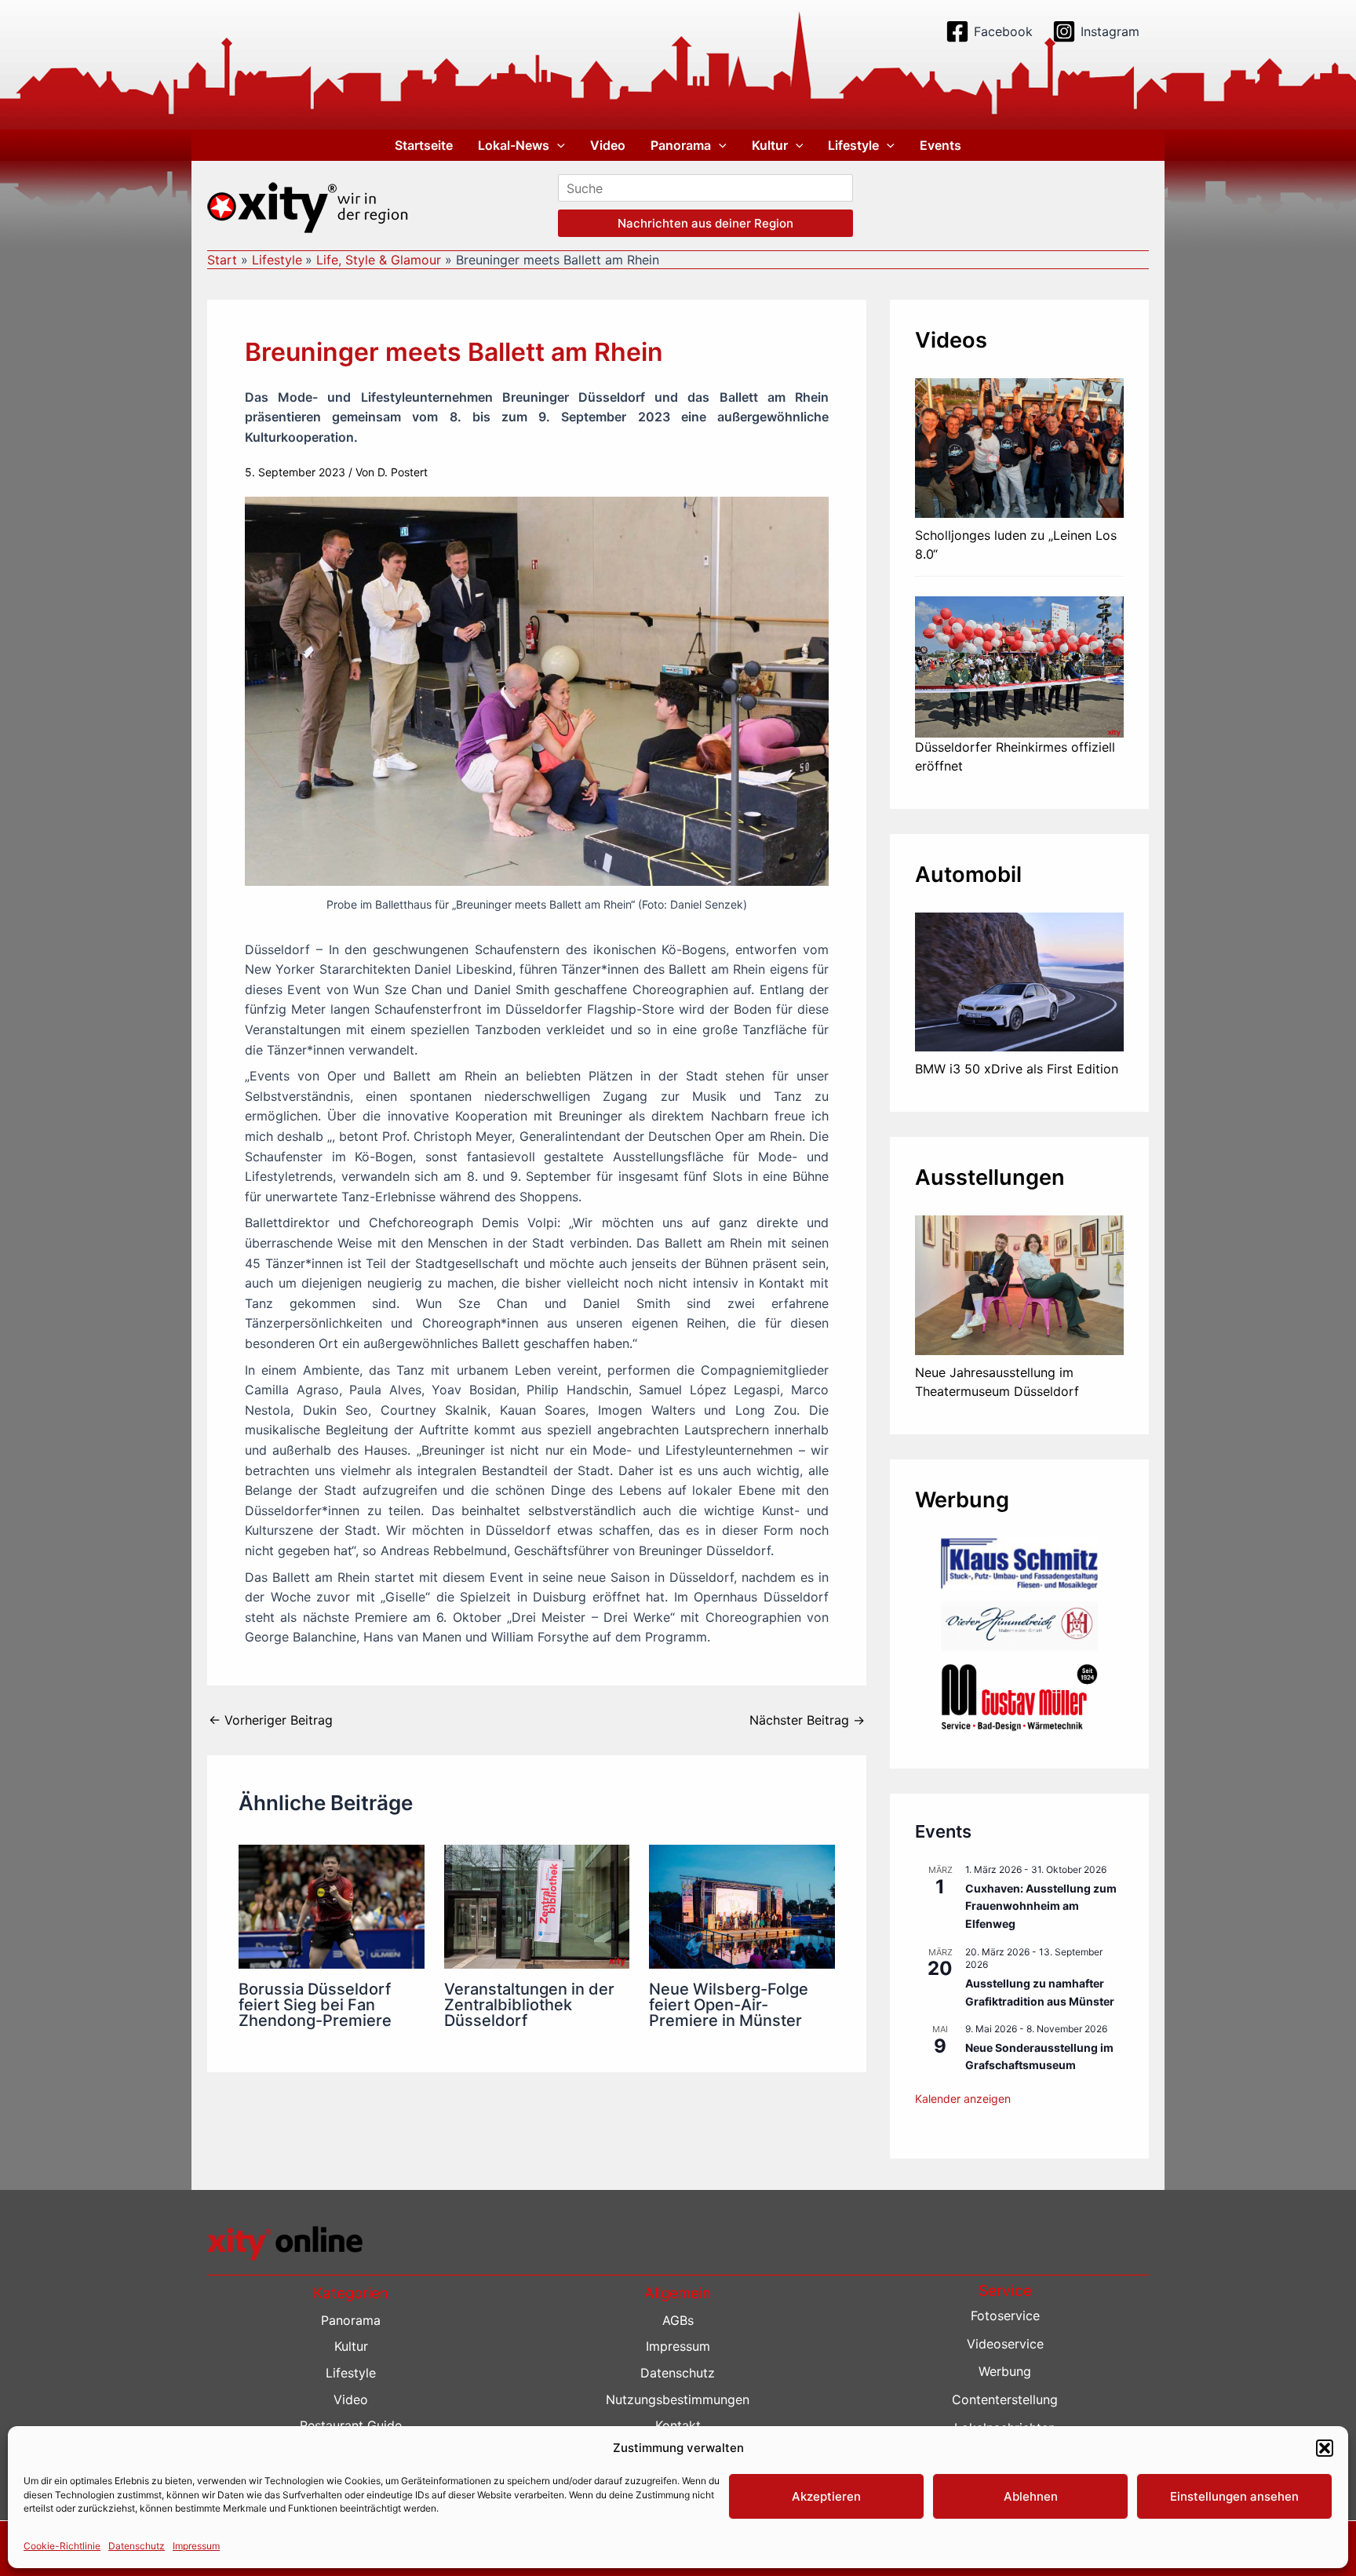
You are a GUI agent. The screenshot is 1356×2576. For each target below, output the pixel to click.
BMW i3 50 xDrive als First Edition (1017, 1069)
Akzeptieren (826, 2496)
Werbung (1005, 2371)
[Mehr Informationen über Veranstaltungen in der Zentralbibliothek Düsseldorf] (537, 1905)
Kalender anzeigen (963, 2099)
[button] (1325, 2448)
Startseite (424, 145)
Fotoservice (1005, 2315)
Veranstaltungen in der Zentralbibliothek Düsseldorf (529, 2005)
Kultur (770, 145)
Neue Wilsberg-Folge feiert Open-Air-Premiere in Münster (729, 2005)
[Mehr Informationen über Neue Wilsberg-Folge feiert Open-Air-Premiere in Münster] (742, 1905)
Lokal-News (514, 145)
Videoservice (1005, 2344)
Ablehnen (1031, 2496)
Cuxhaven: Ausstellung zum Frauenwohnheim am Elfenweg (1041, 1906)
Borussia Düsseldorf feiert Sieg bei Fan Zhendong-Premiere (315, 2005)
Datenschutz (137, 2546)
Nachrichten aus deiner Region (705, 223)
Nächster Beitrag (807, 1720)
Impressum (196, 2546)
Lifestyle (853, 145)
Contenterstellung (1005, 2399)
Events (940, 145)
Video (608, 145)
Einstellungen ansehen (1234, 2496)
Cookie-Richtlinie (62, 2546)
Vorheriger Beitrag (271, 1720)
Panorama (681, 145)
